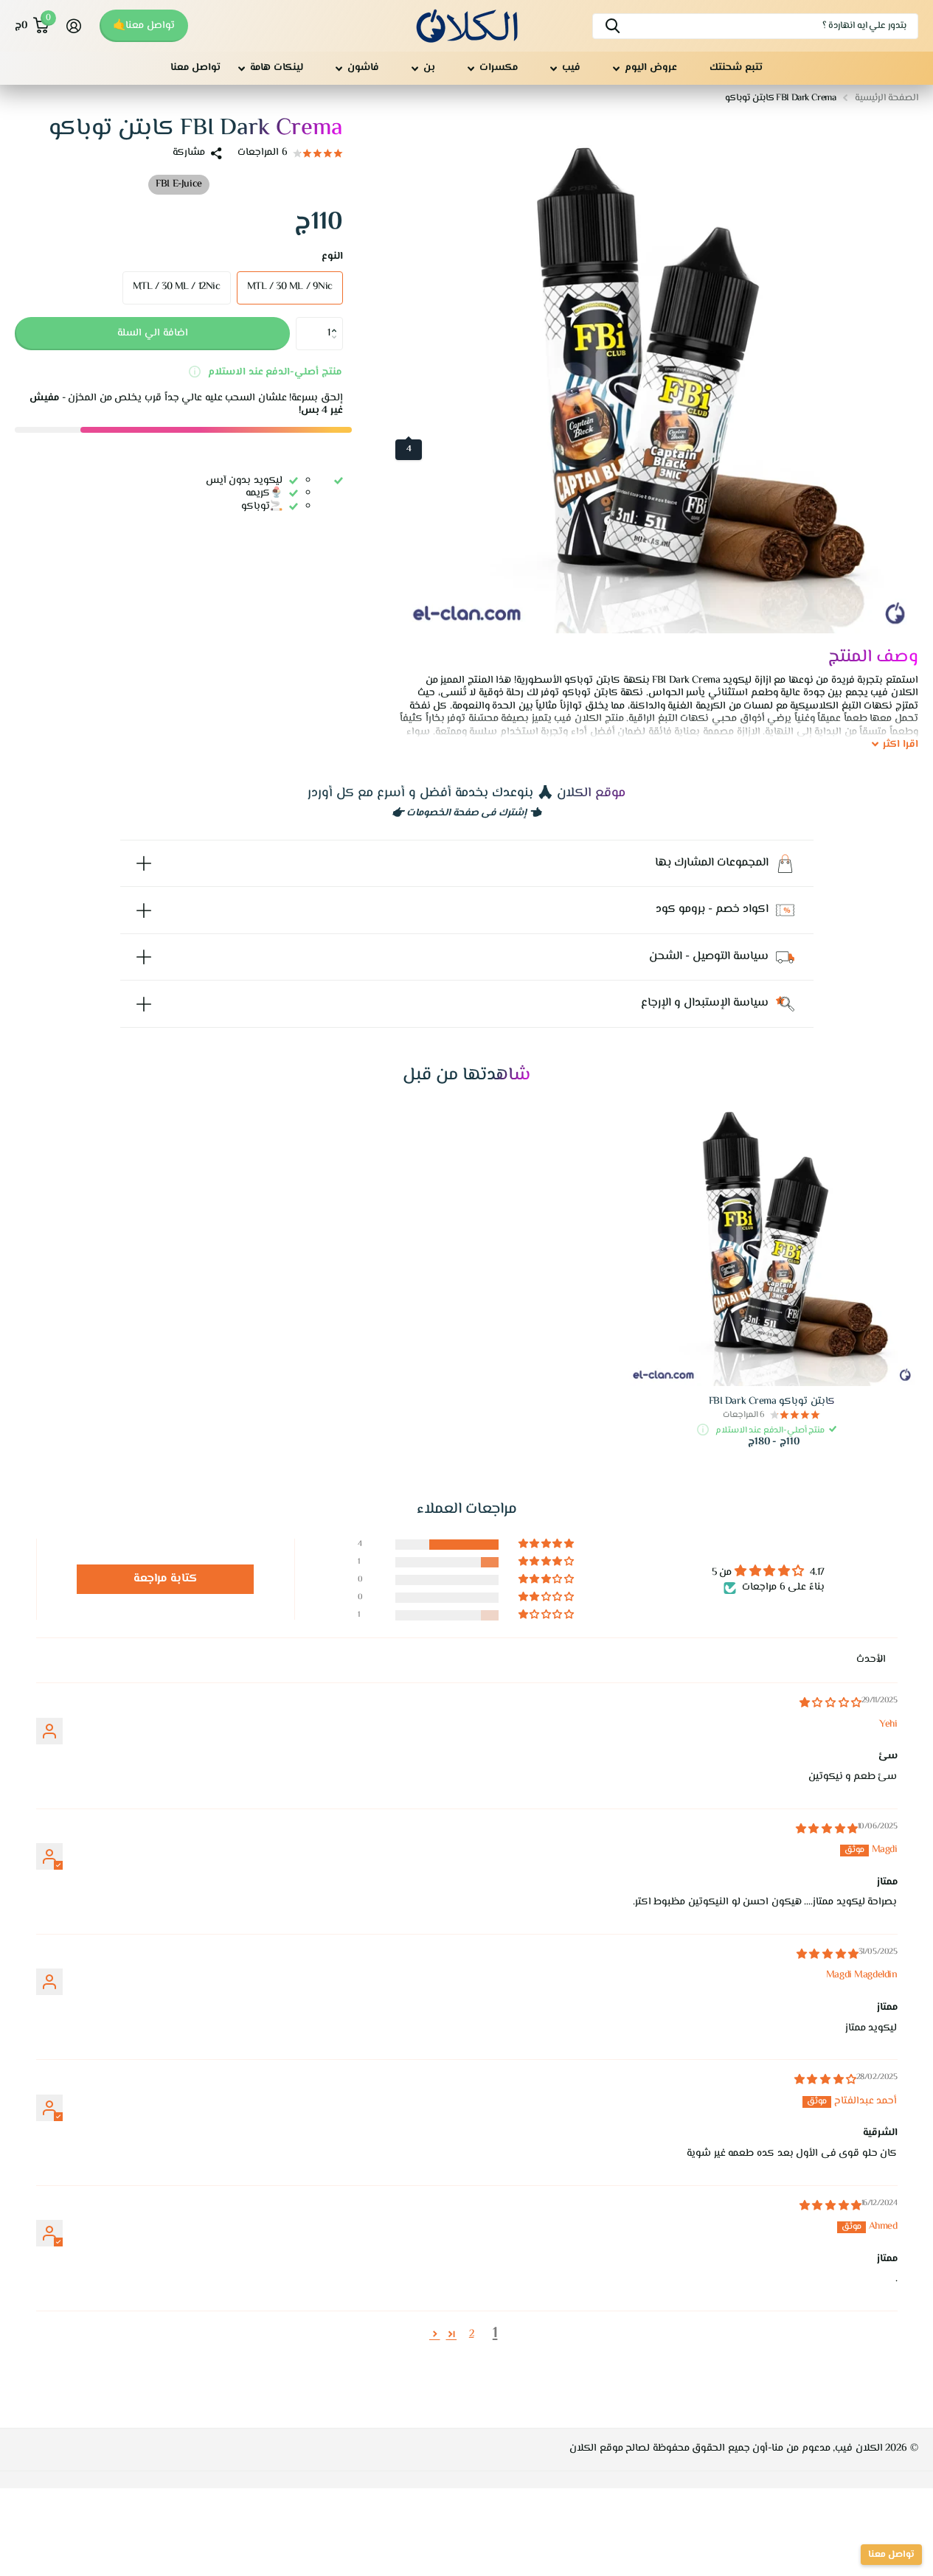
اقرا (901, 745)
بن (429, 68)
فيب (571, 68)
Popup (195, 372)
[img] (830, 1704)
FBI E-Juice (178, 184)
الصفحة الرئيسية (887, 98)
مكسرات (499, 68)
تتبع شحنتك (736, 68)
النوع (332, 257)
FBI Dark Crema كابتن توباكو (772, 1402)
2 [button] (472, 2334)
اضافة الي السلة (153, 333)
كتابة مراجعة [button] (166, 1579)
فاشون (363, 68)
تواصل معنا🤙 (144, 26)
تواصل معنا (195, 68)
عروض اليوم (651, 68)
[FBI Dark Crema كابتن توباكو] (771, 1239)
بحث (613, 26)
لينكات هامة (277, 68)
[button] (337, 321)
